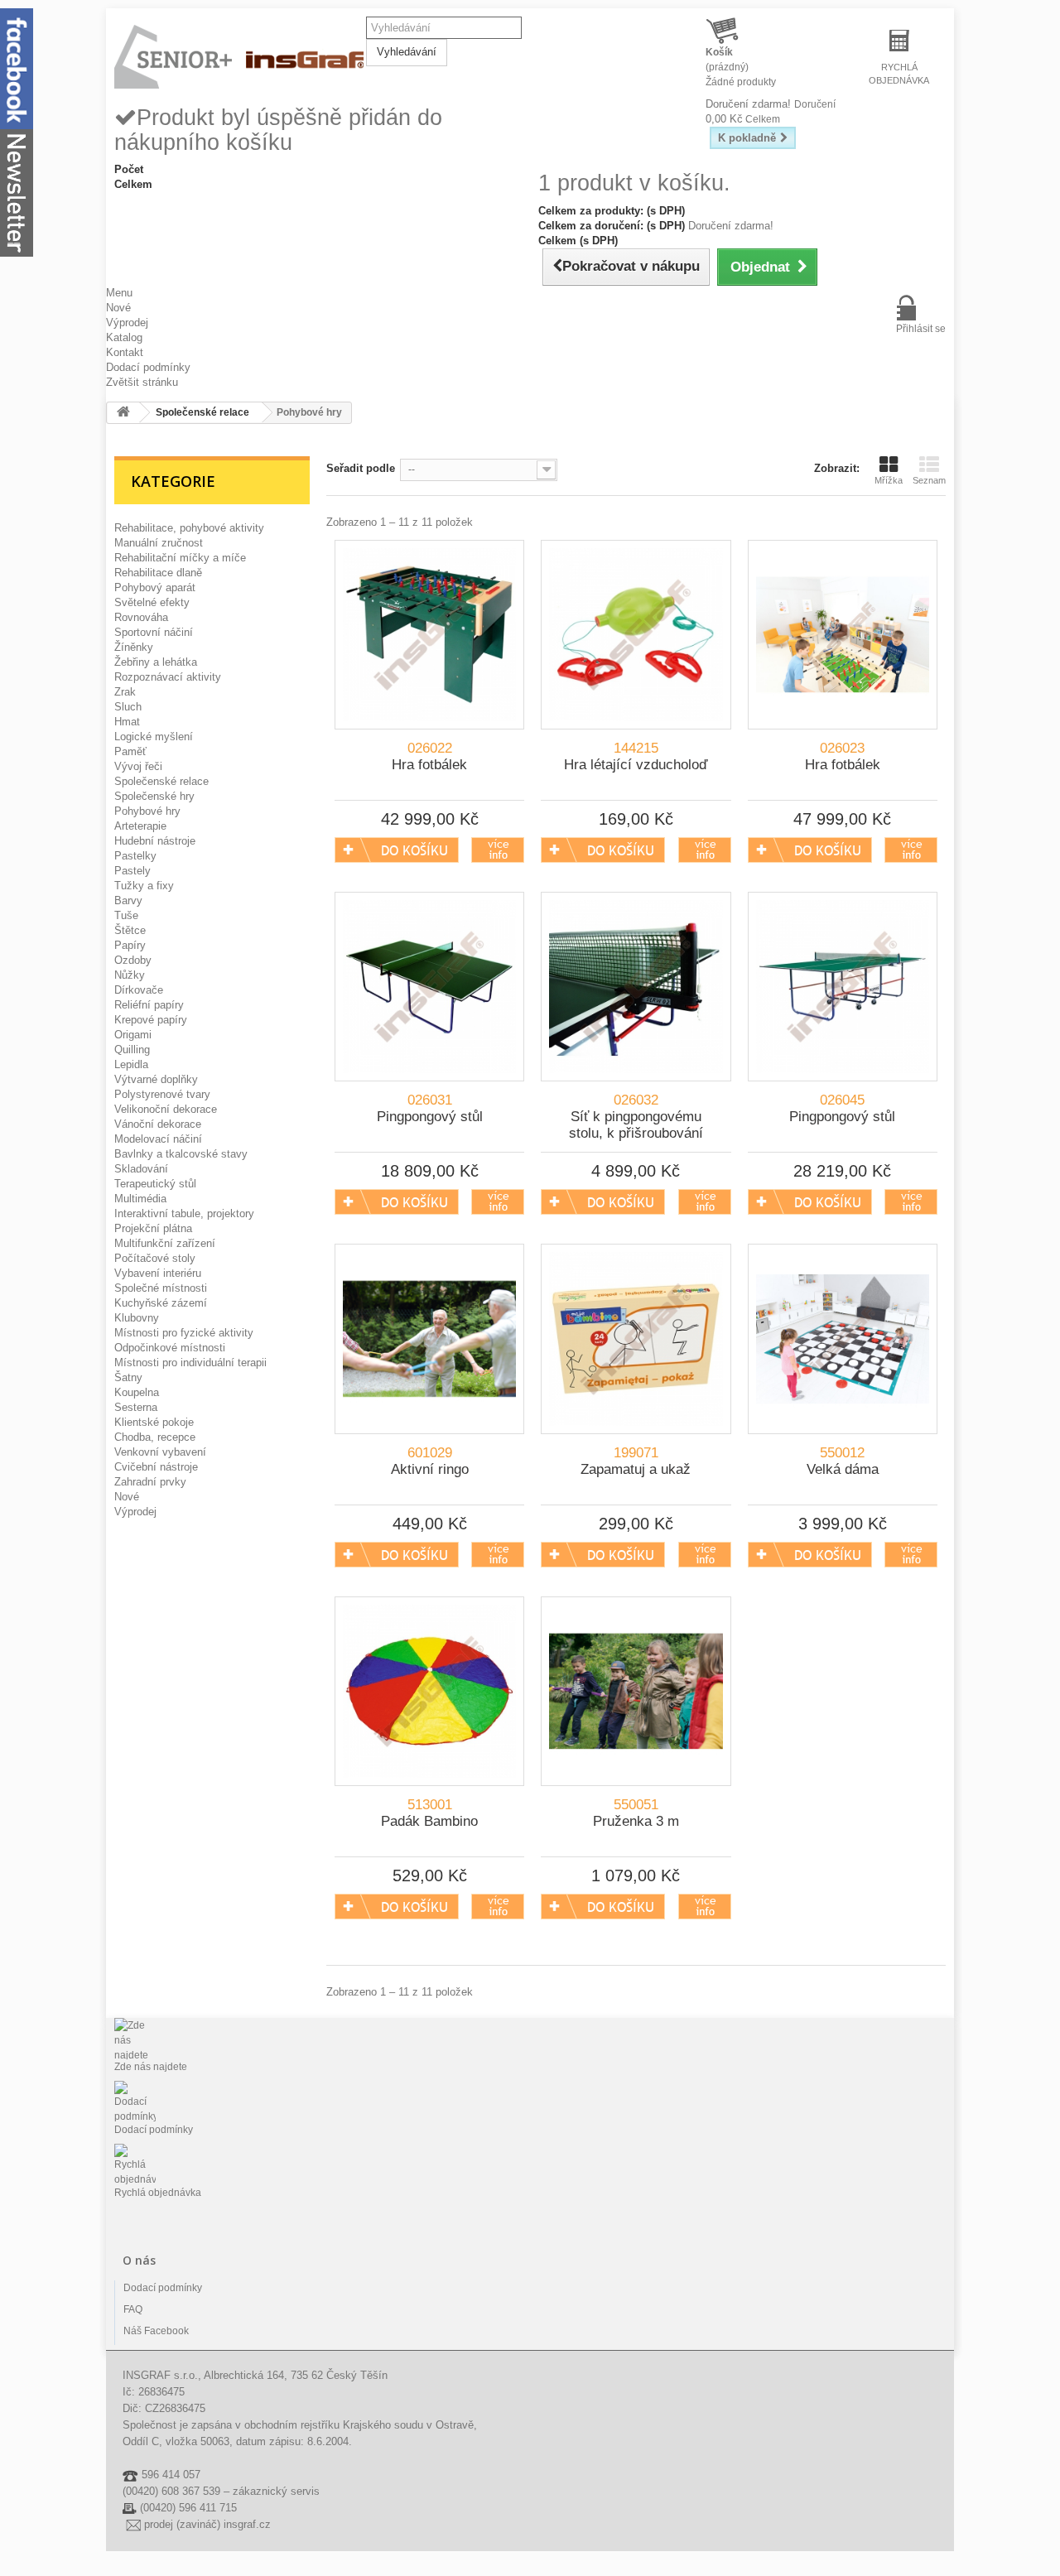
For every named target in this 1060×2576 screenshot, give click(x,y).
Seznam (929, 480)
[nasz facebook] (17, 67)
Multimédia (140, 1199)
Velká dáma (843, 1461)
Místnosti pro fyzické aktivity (184, 1333)
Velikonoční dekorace (166, 1109)
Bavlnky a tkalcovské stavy (181, 1154)
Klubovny (137, 1318)
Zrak (125, 692)
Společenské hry (154, 796)
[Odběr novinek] (17, 192)
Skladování (141, 1169)
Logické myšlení (154, 737)
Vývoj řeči (138, 766)
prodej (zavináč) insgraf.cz (207, 2524)
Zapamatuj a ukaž (636, 1461)
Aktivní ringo (430, 1461)
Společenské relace (161, 781)
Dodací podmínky (148, 367)
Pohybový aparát (155, 587)
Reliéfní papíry (149, 1005)
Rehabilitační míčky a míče (180, 558)
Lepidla (131, 1064)
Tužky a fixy (144, 886)
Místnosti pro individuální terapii (190, 1363)
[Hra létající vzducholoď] (636, 635)
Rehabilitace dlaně (158, 573)
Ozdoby (133, 960)
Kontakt (125, 352)
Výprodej (127, 323)
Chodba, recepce (155, 1437)
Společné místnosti (161, 1288)
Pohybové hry (147, 811)
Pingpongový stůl (430, 1108)
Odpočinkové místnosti (170, 1348)
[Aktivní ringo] (429, 1339)
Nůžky (130, 975)
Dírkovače (139, 990)
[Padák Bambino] (429, 1691)
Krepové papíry (151, 1020)
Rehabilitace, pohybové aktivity (189, 528)
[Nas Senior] (240, 58)
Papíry (130, 945)
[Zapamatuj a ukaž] (636, 1339)
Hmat (127, 722)
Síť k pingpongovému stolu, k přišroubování (636, 1117)
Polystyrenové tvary (162, 1094)
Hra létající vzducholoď (636, 756)
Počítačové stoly (155, 1258)
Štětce (130, 930)
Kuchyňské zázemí (161, 1303)
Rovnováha (141, 617)
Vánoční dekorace (158, 1124)
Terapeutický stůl (155, 1184)
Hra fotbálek (429, 756)
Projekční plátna (153, 1228)
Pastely (132, 871)
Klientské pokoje (154, 1422)
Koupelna (137, 1392)
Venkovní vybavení (160, 1452)
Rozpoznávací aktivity (168, 677)
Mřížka (889, 480)
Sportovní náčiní (154, 632)
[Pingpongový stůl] (429, 987)
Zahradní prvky (150, 1482)
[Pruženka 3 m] (636, 1691)
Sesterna (136, 1407)
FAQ (133, 2309)
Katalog (124, 337)
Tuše (126, 915)
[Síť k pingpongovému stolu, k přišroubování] (636, 987)
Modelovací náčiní (158, 1139)
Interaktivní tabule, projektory (184, 1213)
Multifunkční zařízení (165, 1243)
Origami (133, 1035)
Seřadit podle (361, 468)
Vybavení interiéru (158, 1273)
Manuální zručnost (159, 543)
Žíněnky (134, 647)
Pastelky (135, 856)
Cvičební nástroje (156, 1467)
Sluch (128, 707)
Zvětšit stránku (142, 382)
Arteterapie (140, 826)
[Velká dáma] (843, 1339)
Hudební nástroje (155, 841)
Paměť (130, 751)
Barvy (128, 900)
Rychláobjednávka (899, 74)
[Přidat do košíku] (397, 850)
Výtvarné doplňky (156, 1079)
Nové (118, 308)
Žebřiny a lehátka (156, 662)
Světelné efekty (152, 602)
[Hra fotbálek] (429, 635)
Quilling (132, 1050)
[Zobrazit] (498, 850)
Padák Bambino (429, 1813)
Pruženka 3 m (636, 1813)
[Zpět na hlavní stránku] (123, 413)
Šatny (128, 1377)
